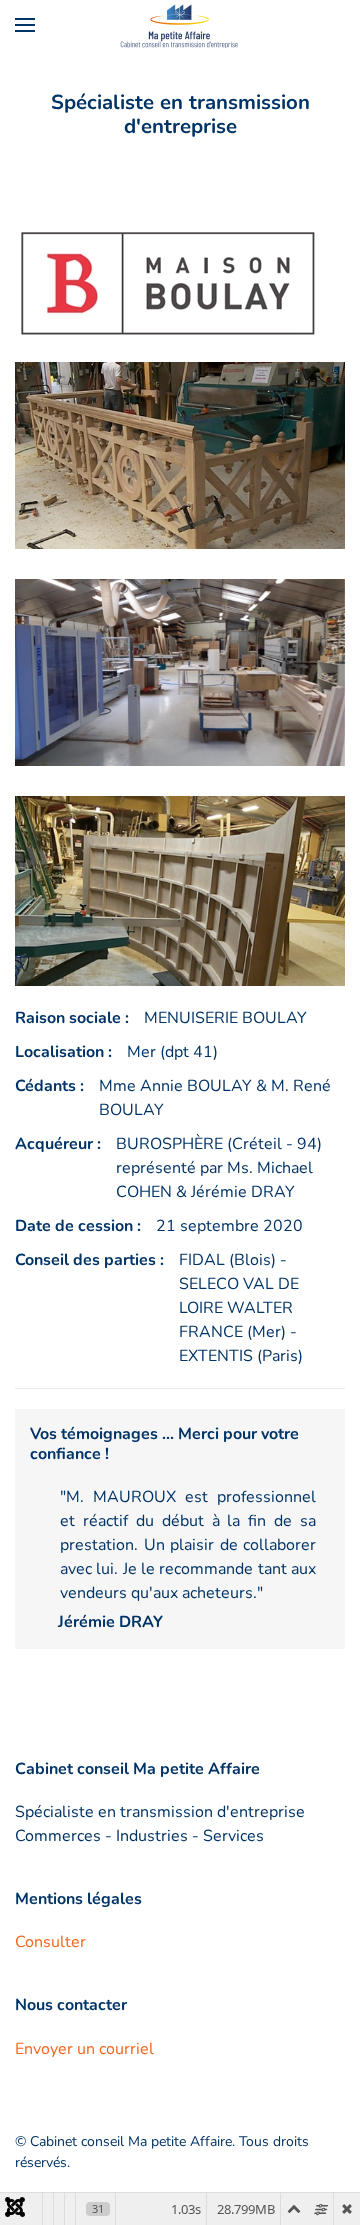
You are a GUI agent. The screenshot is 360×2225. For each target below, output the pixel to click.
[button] (25, 25)
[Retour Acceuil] (180, 25)
